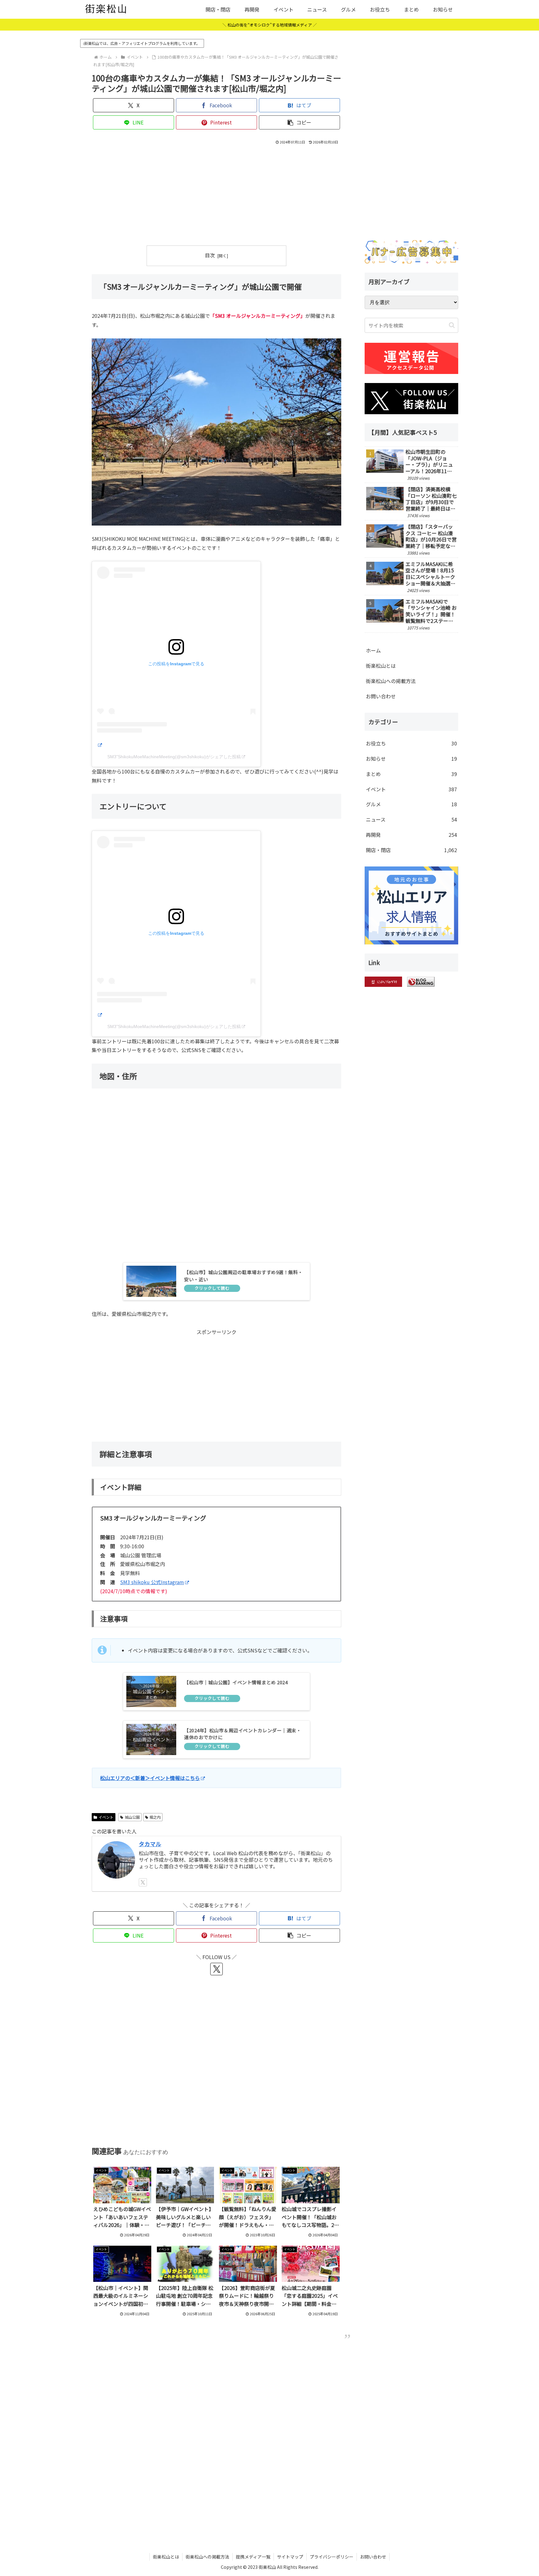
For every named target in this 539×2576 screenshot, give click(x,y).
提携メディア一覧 (253, 2557)
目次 (210, 255)
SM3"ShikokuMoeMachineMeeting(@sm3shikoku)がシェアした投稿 (174, 757)
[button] (299, 122)
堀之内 (155, 1817)
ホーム (373, 650)
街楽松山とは (381, 666)
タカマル (150, 1844)
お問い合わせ (381, 696)
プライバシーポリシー (332, 2557)
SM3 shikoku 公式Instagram (152, 1582)
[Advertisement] (216, 193)
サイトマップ (290, 2557)
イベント (106, 1817)
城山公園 (132, 1817)
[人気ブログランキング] (421, 981)
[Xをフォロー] (143, 1882)
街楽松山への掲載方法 (391, 681)
